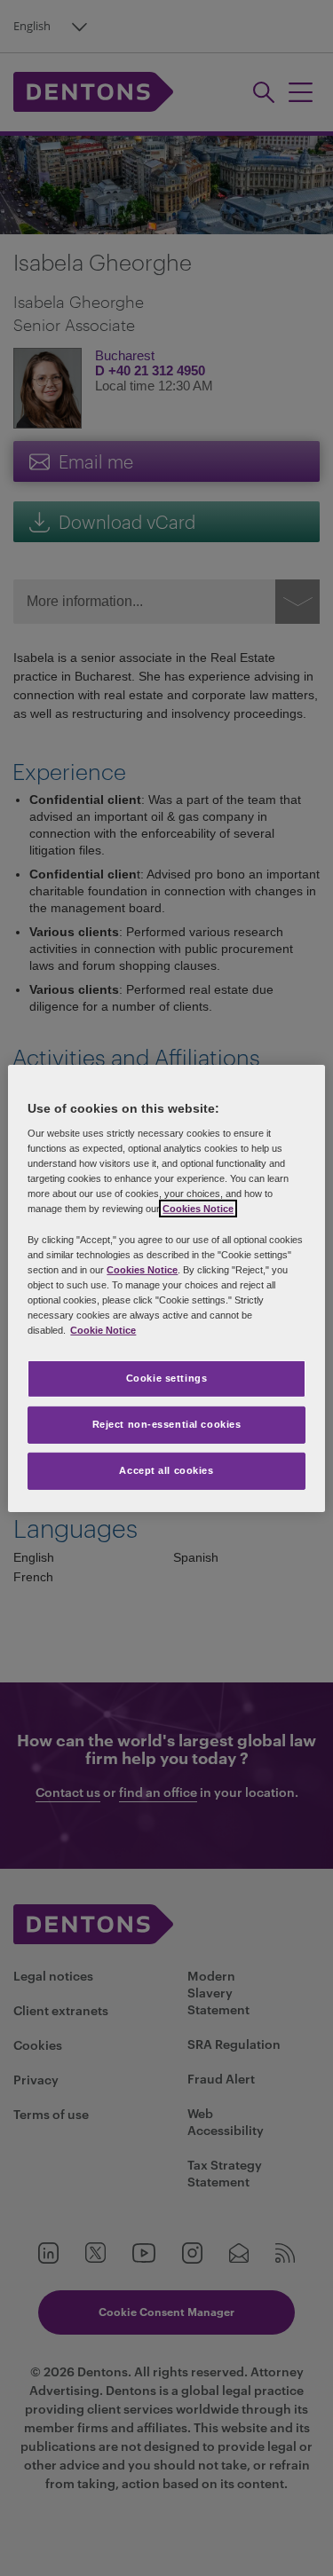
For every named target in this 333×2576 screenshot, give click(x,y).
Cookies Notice (198, 1209)
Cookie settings (167, 1378)
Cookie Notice (103, 1330)
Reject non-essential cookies (167, 1424)
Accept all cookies (166, 1470)
